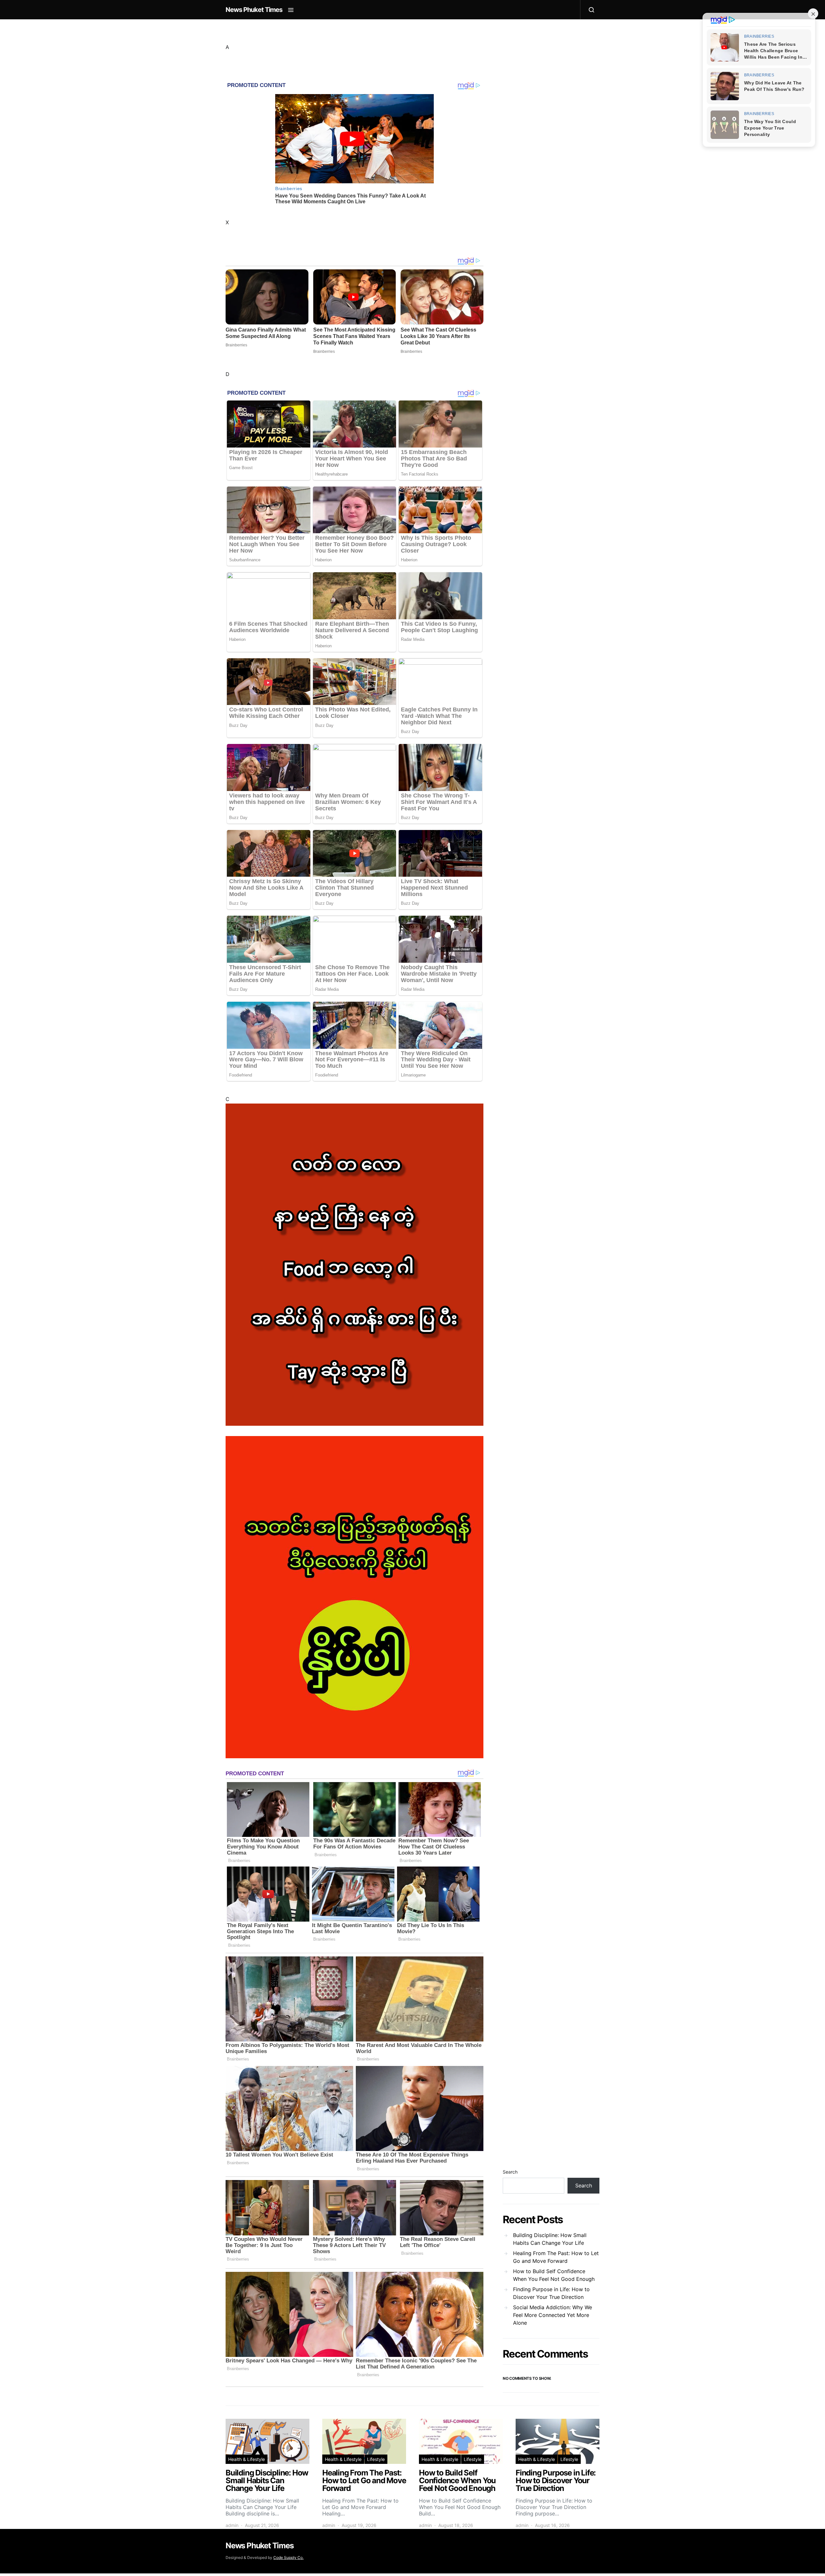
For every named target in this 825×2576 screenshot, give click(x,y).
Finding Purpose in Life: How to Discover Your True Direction (551, 2293)
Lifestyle (376, 2459)
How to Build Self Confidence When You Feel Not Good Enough (554, 2275)
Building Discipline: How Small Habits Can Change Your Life (550, 2239)
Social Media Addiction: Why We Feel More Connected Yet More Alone (553, 2315)
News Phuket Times (254, 10)
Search (510, 2172)
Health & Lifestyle (247, 2459)
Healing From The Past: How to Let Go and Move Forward (556, 2257)
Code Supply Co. (288, 2557)
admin (232, 2525)
